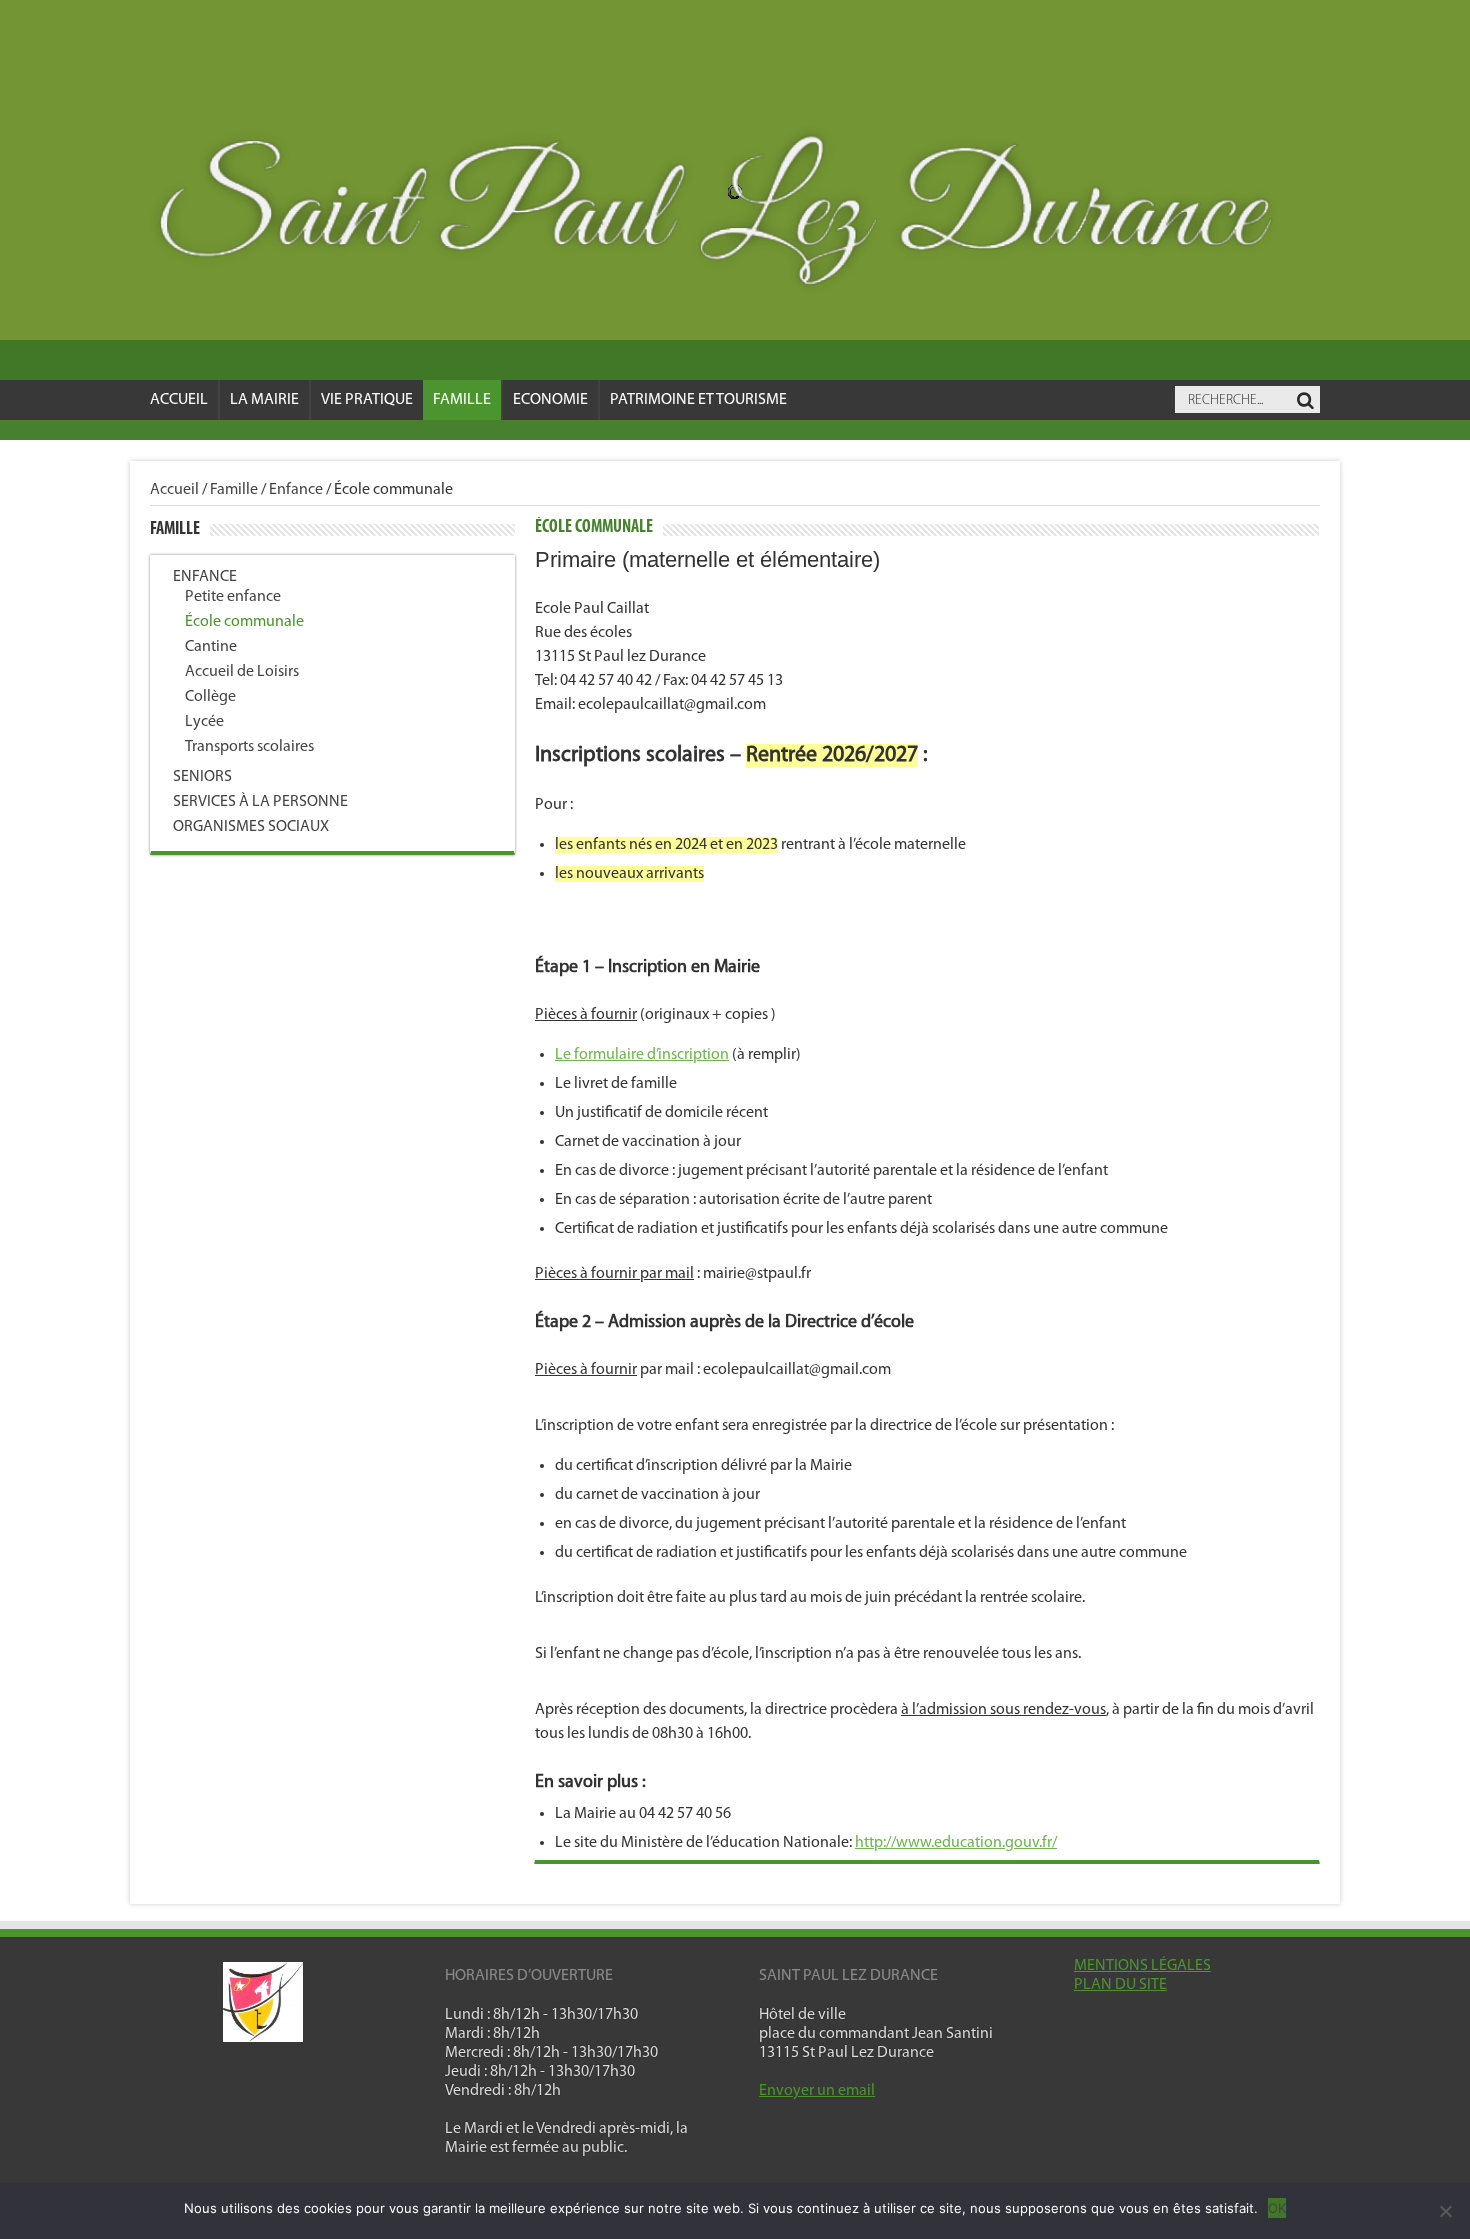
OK (1277, 2208)
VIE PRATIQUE (367, 400)
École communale (244, 622)
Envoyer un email (817, 2091)
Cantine (211, 647)
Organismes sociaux (251, 827)
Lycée (204, 722)
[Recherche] (1305, 401)
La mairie (264, 400)
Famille (462, 400)
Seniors (202, 777)
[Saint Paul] (735, 216)
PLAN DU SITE (1120, 1985)
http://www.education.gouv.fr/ (956, 1843)
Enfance (296, 490)
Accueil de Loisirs (242, 672)
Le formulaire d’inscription (642, 1055)
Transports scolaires (249, 747)
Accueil (179, 400)
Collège (210, 697)
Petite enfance (233, 597)
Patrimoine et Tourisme (698, 400)
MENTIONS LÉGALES (1142, 1966)
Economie (550, 400)
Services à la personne (260, 802)
